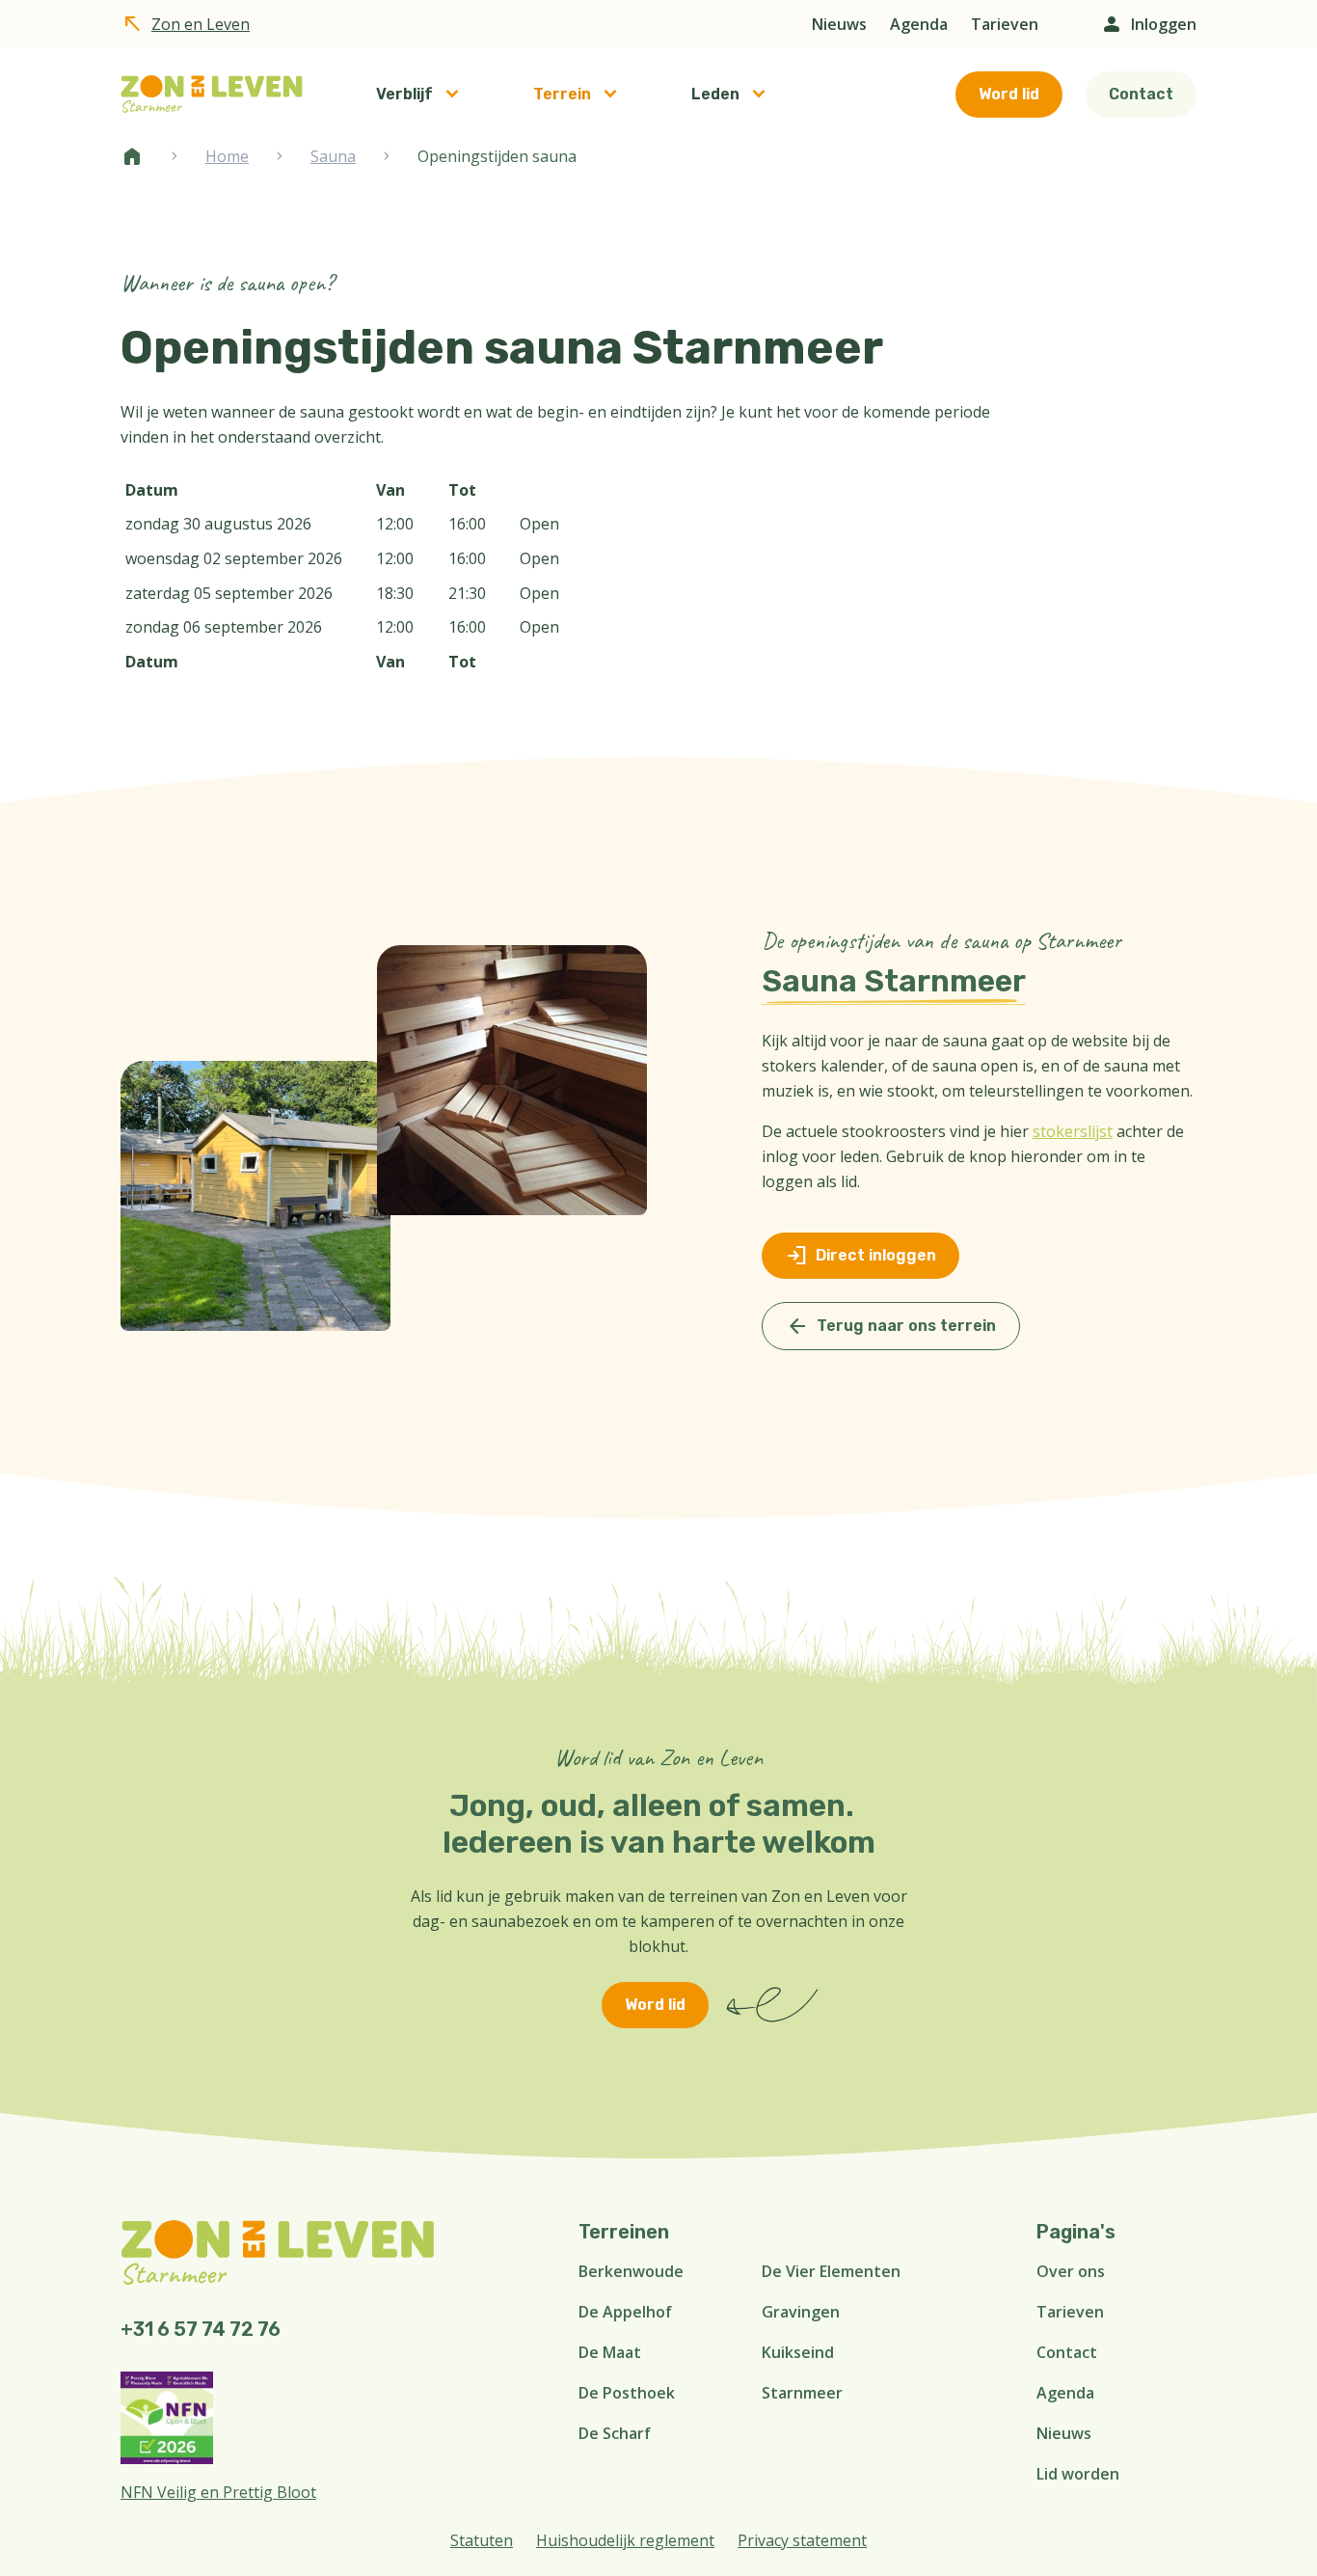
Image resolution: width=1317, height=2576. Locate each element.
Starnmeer (802, 2393)
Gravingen (801, 2312)
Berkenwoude (631, 2271)
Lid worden (1078, 2474)
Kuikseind (798, 2352)
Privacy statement (802, 2540)
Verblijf (404, 94)
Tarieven (1005, 24)
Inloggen (1148, 24)
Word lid (1009, 94)
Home (132, 156)
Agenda (919, 24)
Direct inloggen (860, 1256)
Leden (715, 94)
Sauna (333, 156)
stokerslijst (1073, 1131)
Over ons (1071, 2271)
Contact (1141, 94)
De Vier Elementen (831, 2271)
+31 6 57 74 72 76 (201, 2329)
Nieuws (839, 24)
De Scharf (615, 2433)
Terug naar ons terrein (891, 1326)
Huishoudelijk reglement (625, 2540)
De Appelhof (625, 2312)
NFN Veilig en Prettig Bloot (218, 2492)
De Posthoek (627, 2393)
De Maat (610, 2352)
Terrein (562, 94)
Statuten (482, 2540)
